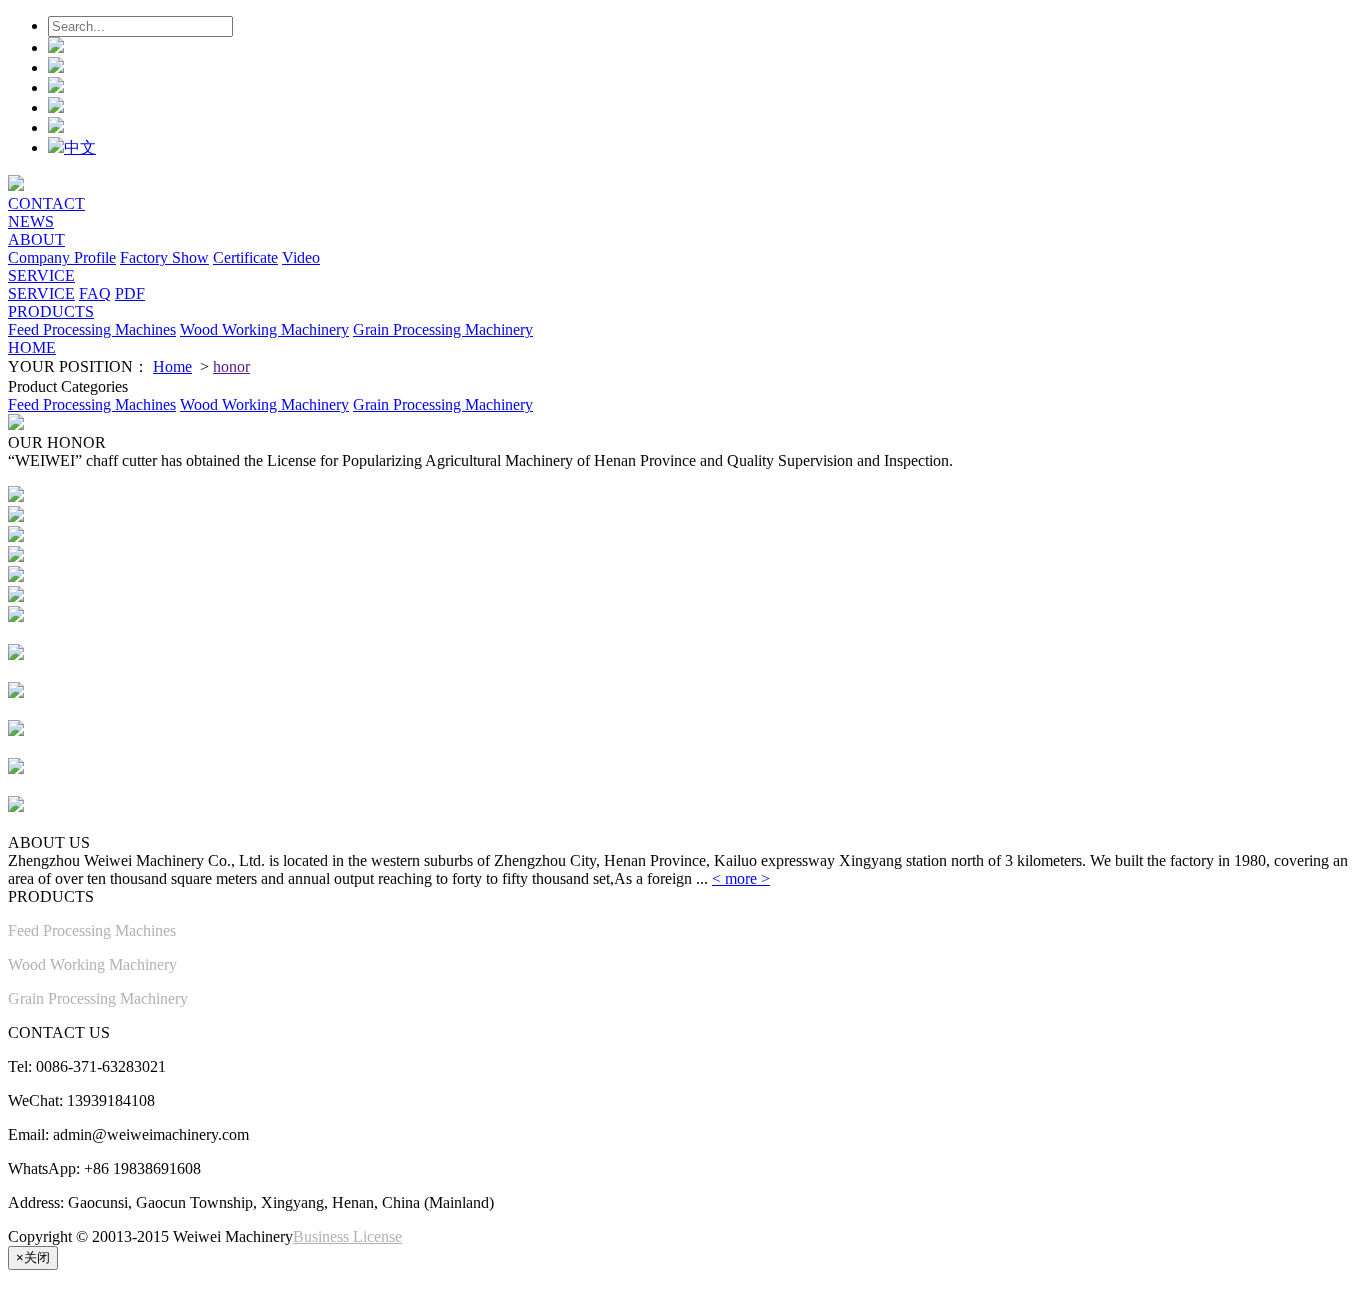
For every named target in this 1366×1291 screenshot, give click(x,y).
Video (301, 257)
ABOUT (36, 239)
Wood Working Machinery (264, 329)
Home (172, 366)
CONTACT (46, 203)
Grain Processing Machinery (443, 329)
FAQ (95, 293)
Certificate (245, 257)
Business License (347, 1236)
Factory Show (164, 257)
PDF (130, 293)
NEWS (31, 221)
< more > (741, 878)
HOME (32, 347)
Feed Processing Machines (92, 329)
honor (231, 366)
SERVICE (41, 275)
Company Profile (62, 257)
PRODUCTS (51, 311)
